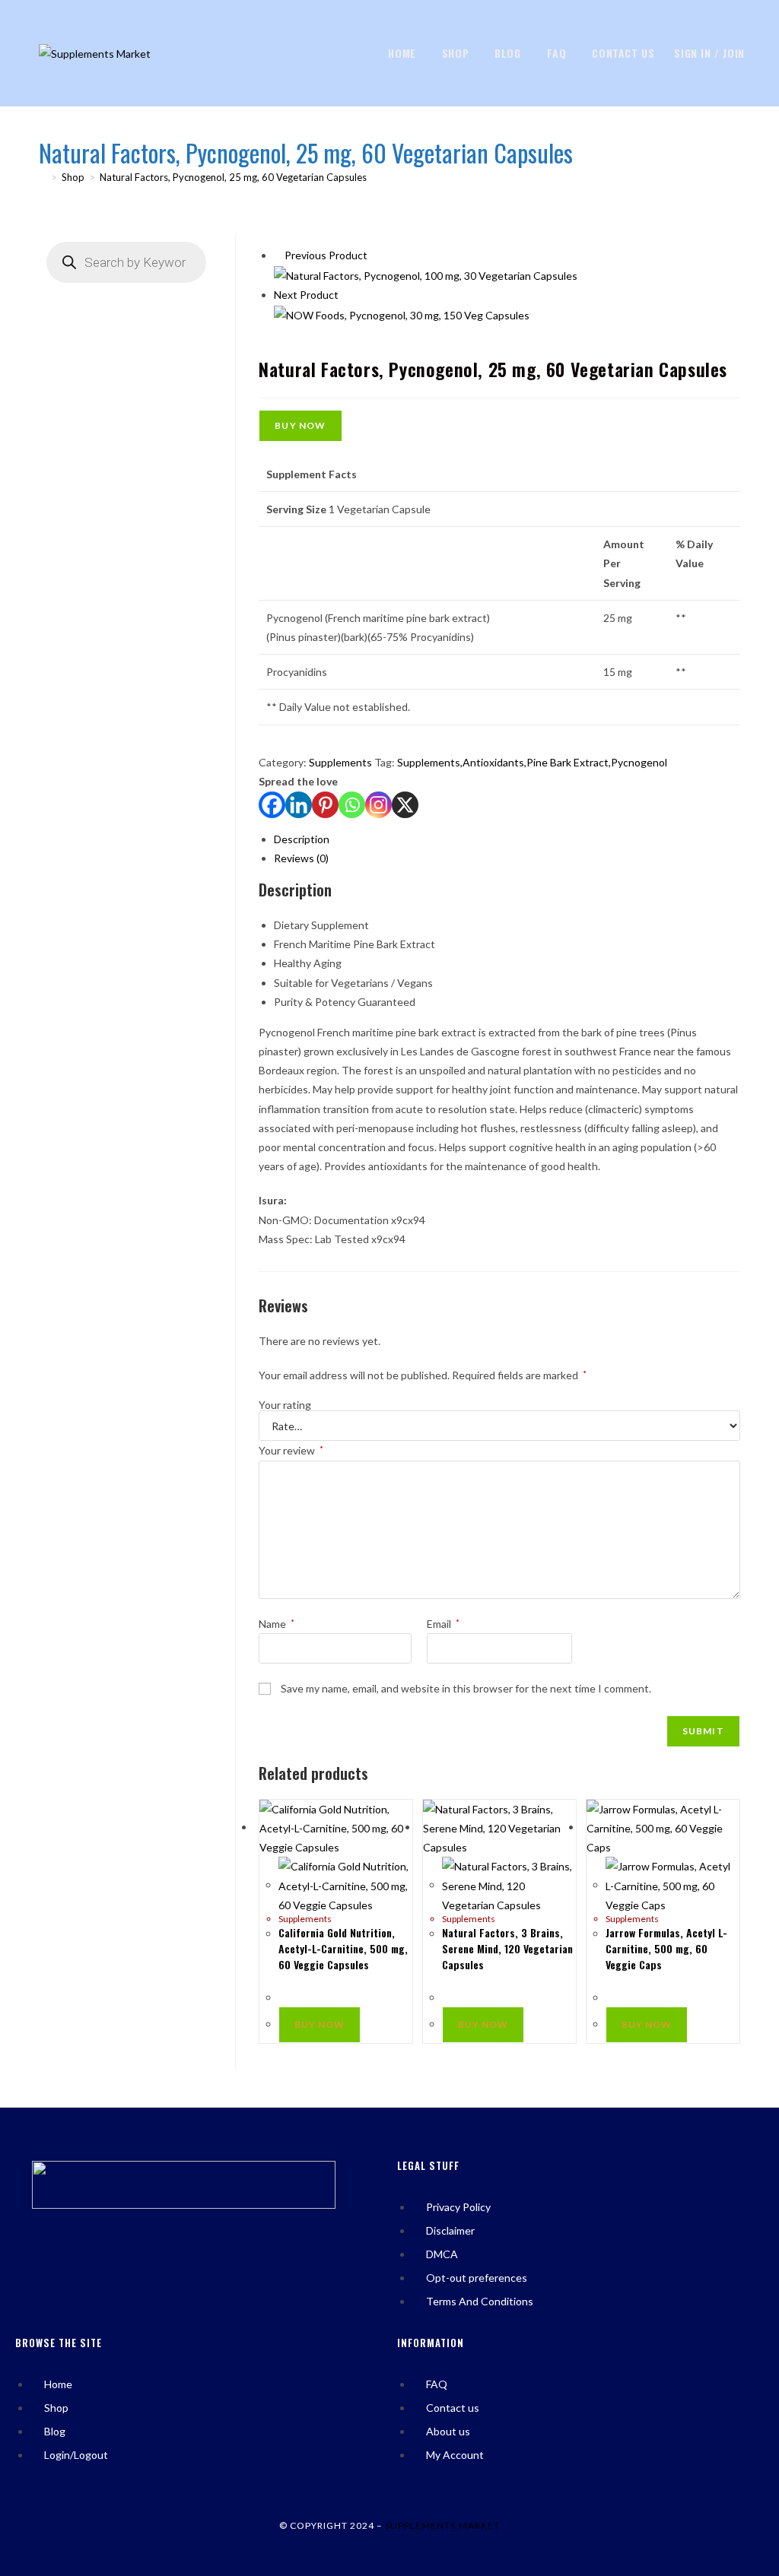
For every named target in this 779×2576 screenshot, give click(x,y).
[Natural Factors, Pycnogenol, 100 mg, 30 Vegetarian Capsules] (426, 274)
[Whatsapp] (352, 805)
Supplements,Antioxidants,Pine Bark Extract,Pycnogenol (532, 762)
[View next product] (345, 295)
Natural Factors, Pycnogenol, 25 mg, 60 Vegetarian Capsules (233, 177)
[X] (405, 805)
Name (277, 1624)
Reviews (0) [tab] (301, 858)
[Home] (43, 177)
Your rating (285, 1405)
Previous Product (326, 255)
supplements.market (442, 2525)
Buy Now (300, 425)
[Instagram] (378, 805)
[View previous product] (278, 255)
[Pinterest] (325, 805)
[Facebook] (272, 805)
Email (443, 1624)
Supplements (340, 762)
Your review (291, 1450)
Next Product (306, 295)
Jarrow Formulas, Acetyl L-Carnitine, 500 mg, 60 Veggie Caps (666, 1948)
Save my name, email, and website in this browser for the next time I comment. (466, 1688)
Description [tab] (302, 839)
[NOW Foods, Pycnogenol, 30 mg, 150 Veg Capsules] (402, 314)
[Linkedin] (299, 805)
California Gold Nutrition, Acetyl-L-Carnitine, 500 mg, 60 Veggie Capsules (343, 1948)
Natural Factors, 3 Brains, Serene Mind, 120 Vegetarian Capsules (507, 1948)
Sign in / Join (709, 53)
